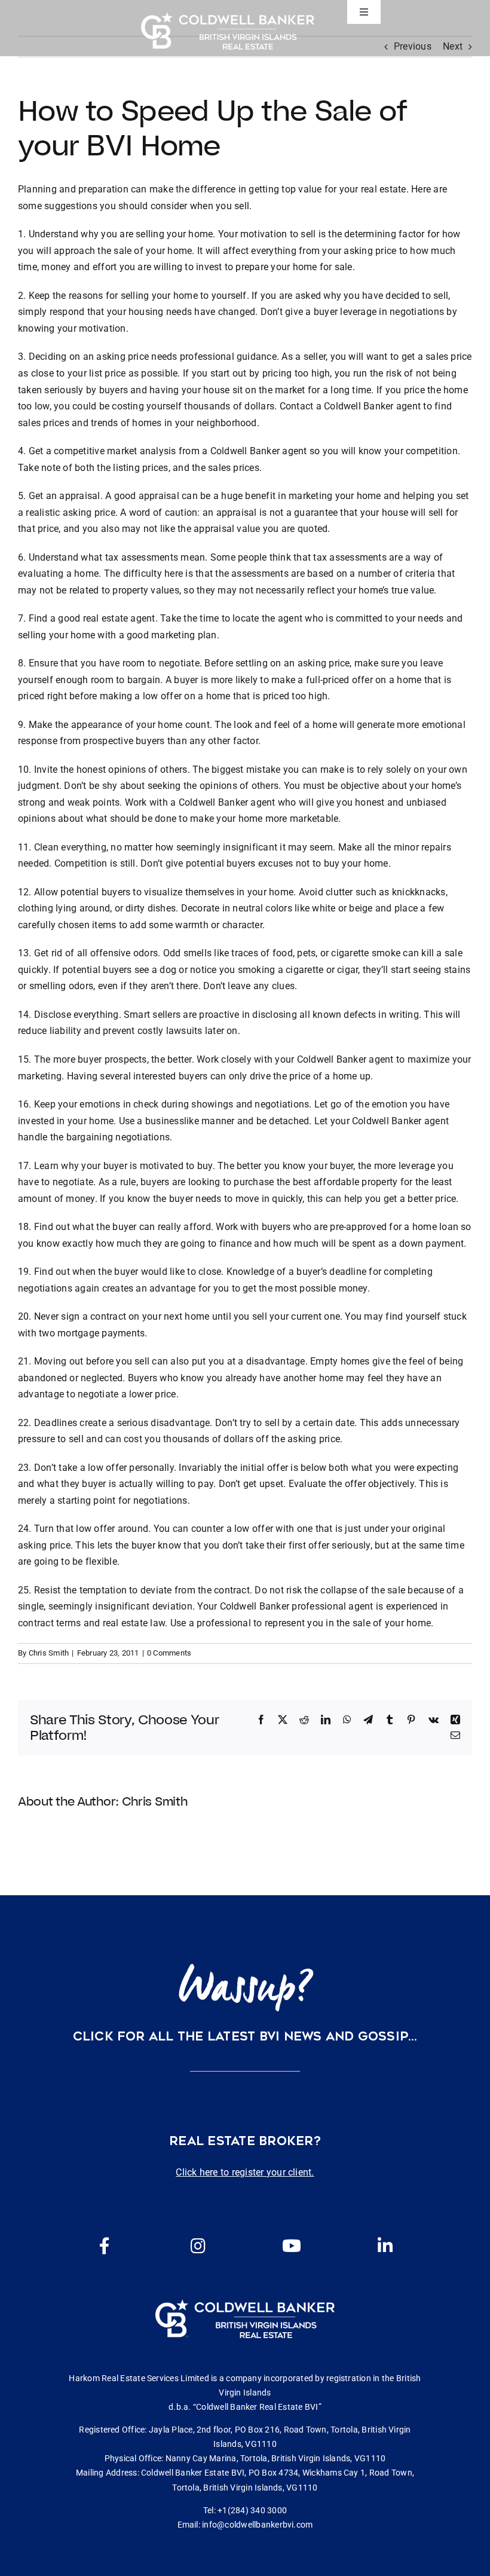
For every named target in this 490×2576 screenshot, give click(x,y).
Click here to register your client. (245, 2172)
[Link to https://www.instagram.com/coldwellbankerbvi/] (198, 2246)
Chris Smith (49, 1653)
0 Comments (169, 1653)
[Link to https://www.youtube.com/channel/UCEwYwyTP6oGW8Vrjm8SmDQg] (292, 2246)
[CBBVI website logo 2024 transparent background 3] (228, 31)
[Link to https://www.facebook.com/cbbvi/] (105, 2246)
